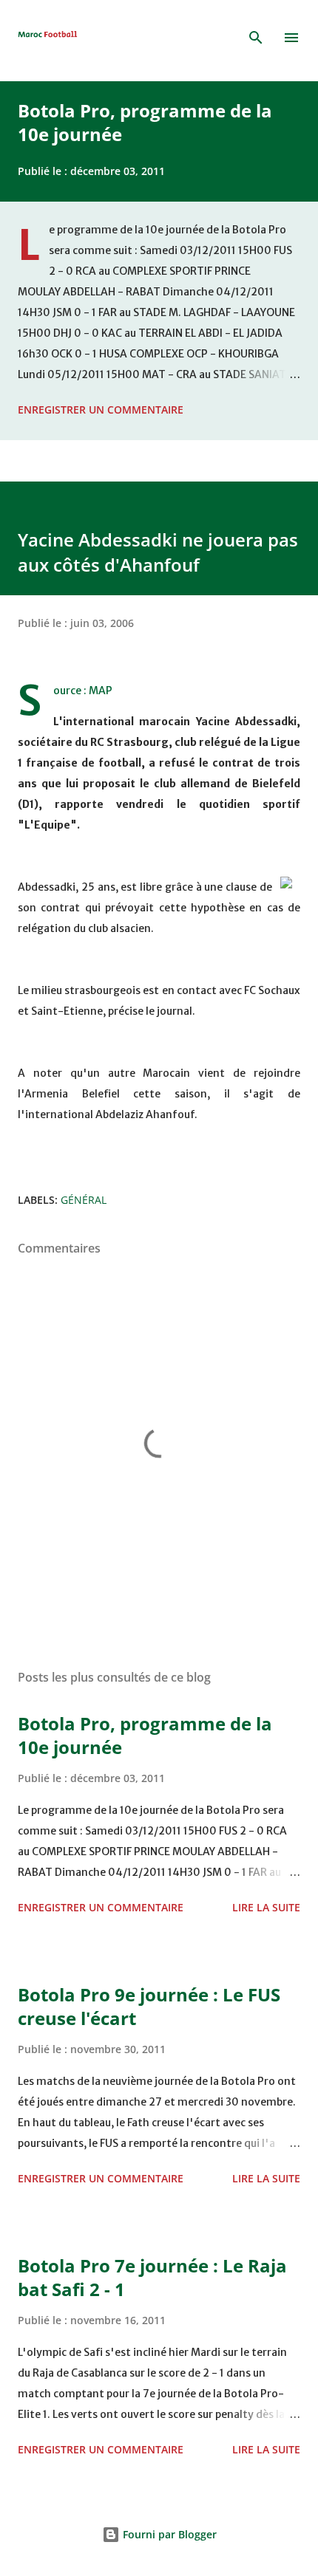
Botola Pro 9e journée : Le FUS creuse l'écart (149, 2006)
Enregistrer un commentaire (101, 410)
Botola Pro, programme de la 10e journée (145, 122)
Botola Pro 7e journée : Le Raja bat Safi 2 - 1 (152, 2277)
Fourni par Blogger (168, 2534)
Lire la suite (266, 1907)
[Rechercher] (256, 38)
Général (84, 1200)
